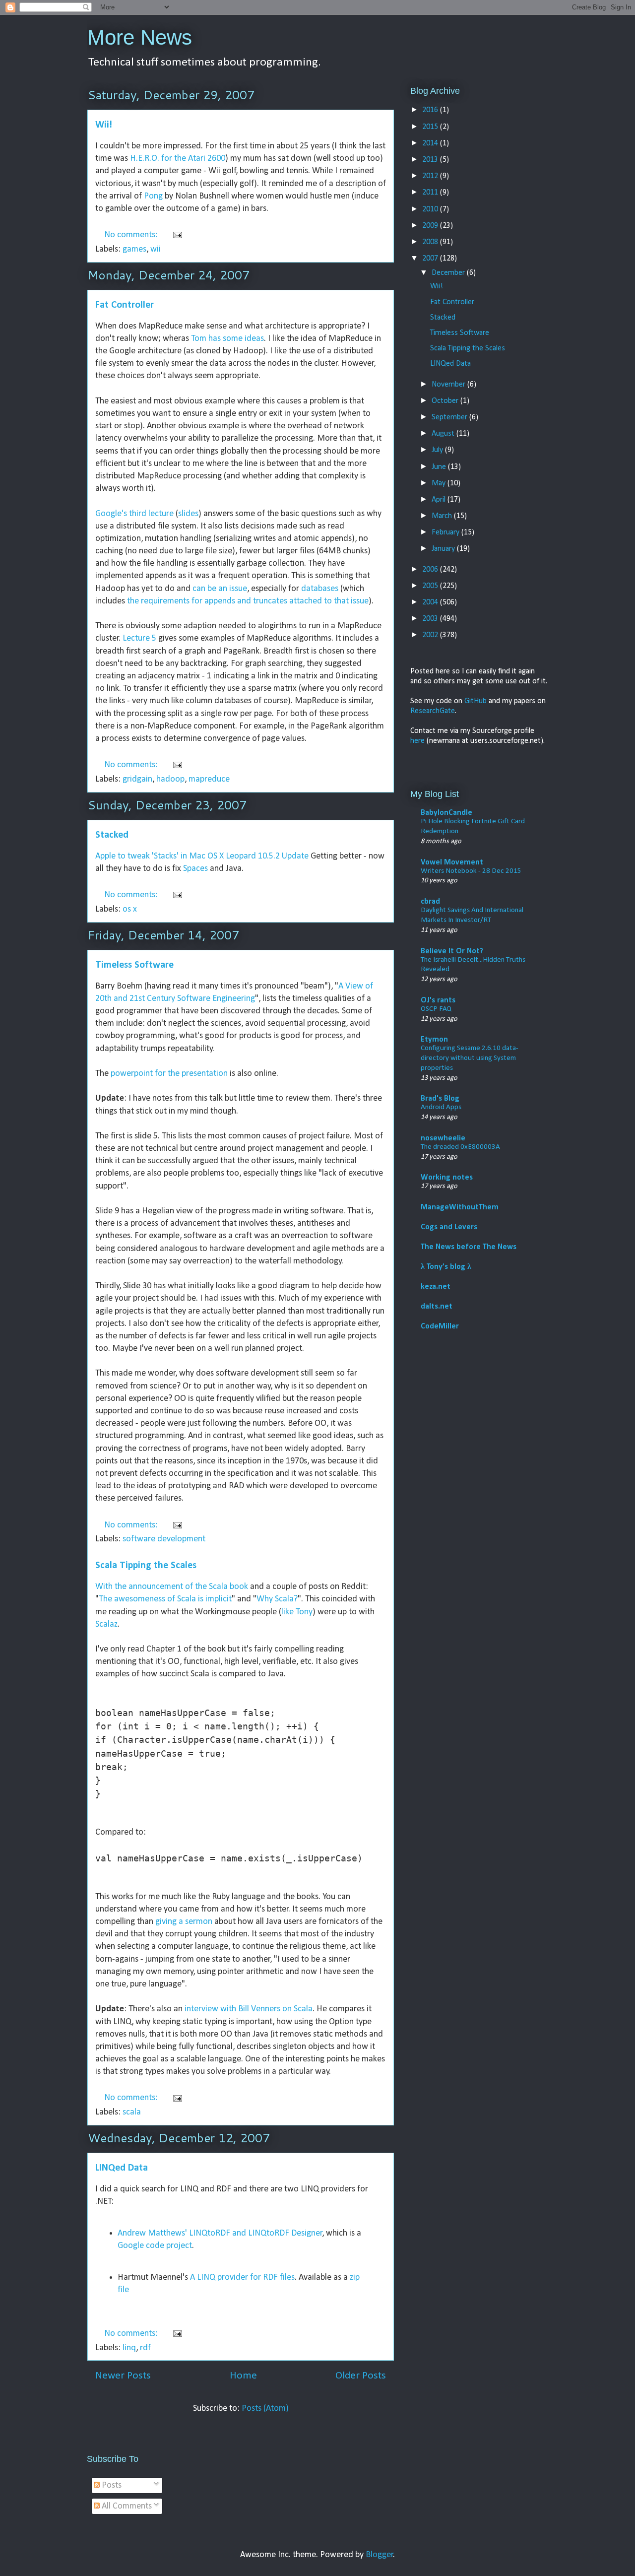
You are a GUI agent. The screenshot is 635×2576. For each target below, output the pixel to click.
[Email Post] (176, 235)
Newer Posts (123, 2376)
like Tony (297, 1612)
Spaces (195, 869)
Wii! (104, 125)
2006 (431, 570)
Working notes (447, 1178)
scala (132, 2112)
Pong (153, 196)
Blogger (380, 2555)
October (446, 401)
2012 (431, 176)
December (449, 273)
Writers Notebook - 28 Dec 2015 (471, 871)
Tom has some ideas (227, 339)
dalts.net (437, 1307)
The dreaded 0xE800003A (460, 1147)
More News (140, 37)
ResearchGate (433, 711)
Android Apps (441, 1107)
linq (129, 2348)
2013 (431, 160)
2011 (431, 193)
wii (156, 249)
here (417, 741)
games (134, 249)
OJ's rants (438, 1000)
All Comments (126, 2506)
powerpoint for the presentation (169, 1074)
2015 (431, 127)
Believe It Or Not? (452, 951)
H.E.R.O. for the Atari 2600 (178, 159)
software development (164, 1539)
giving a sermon (184, 1922)
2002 (431, 635)
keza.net (436, 1287)
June (440, 467)
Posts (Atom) (265, 2409)
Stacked (112, 835)
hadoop (170, 779)
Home (243, 2376)
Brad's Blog (440, 1099)
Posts (111, 2485)
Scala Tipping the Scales (146, 1566)
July (438, 450)
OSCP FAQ (436, 1009)
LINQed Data (122, 2168)
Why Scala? (277, 1599)
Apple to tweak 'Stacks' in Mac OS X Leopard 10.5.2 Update (202, 856)
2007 (431, 259)
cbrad (430, 902)
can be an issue (220, 589)
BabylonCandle (446, 813)
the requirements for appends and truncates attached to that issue (248, 601)
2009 (431, 226)
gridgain (137, 779)
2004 (431, 602)
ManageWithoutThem (460, 1207)
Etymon (434, 1040)
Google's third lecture (134, 514)
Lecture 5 (139, 638)
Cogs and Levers (449, 1227)
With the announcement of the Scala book (172, 1587)
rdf (145, 2348)
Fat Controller (125, 305)
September (450, 417)
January (444, 549)
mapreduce (209, 779)
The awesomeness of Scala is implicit (165, 1599)
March (443, 516)
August (444, 434)
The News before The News (469, 1247)
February (446, 532)
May (440, 483)
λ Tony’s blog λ (446, 1267)
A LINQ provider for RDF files (242, 2278)
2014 (431, 143)
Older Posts (361, 2376)
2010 (431, 209)
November (449, 385)
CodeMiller (440, 1326)
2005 (431, 586)
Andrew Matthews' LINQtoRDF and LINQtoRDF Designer (220, 2233)
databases (320, 589)
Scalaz (106, 1624)
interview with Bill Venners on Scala (249, 2009)
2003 (431, 619)
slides (188, 514)
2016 (431, 110)
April (440, 500)
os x (130, 909)
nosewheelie (443, 1138)
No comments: (132, 235)
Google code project (155, 2246)
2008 (431, 242)
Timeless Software (134, 965)
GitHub (476, 701)
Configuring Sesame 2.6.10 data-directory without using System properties (470, 1058)
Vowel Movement (452, 862)
